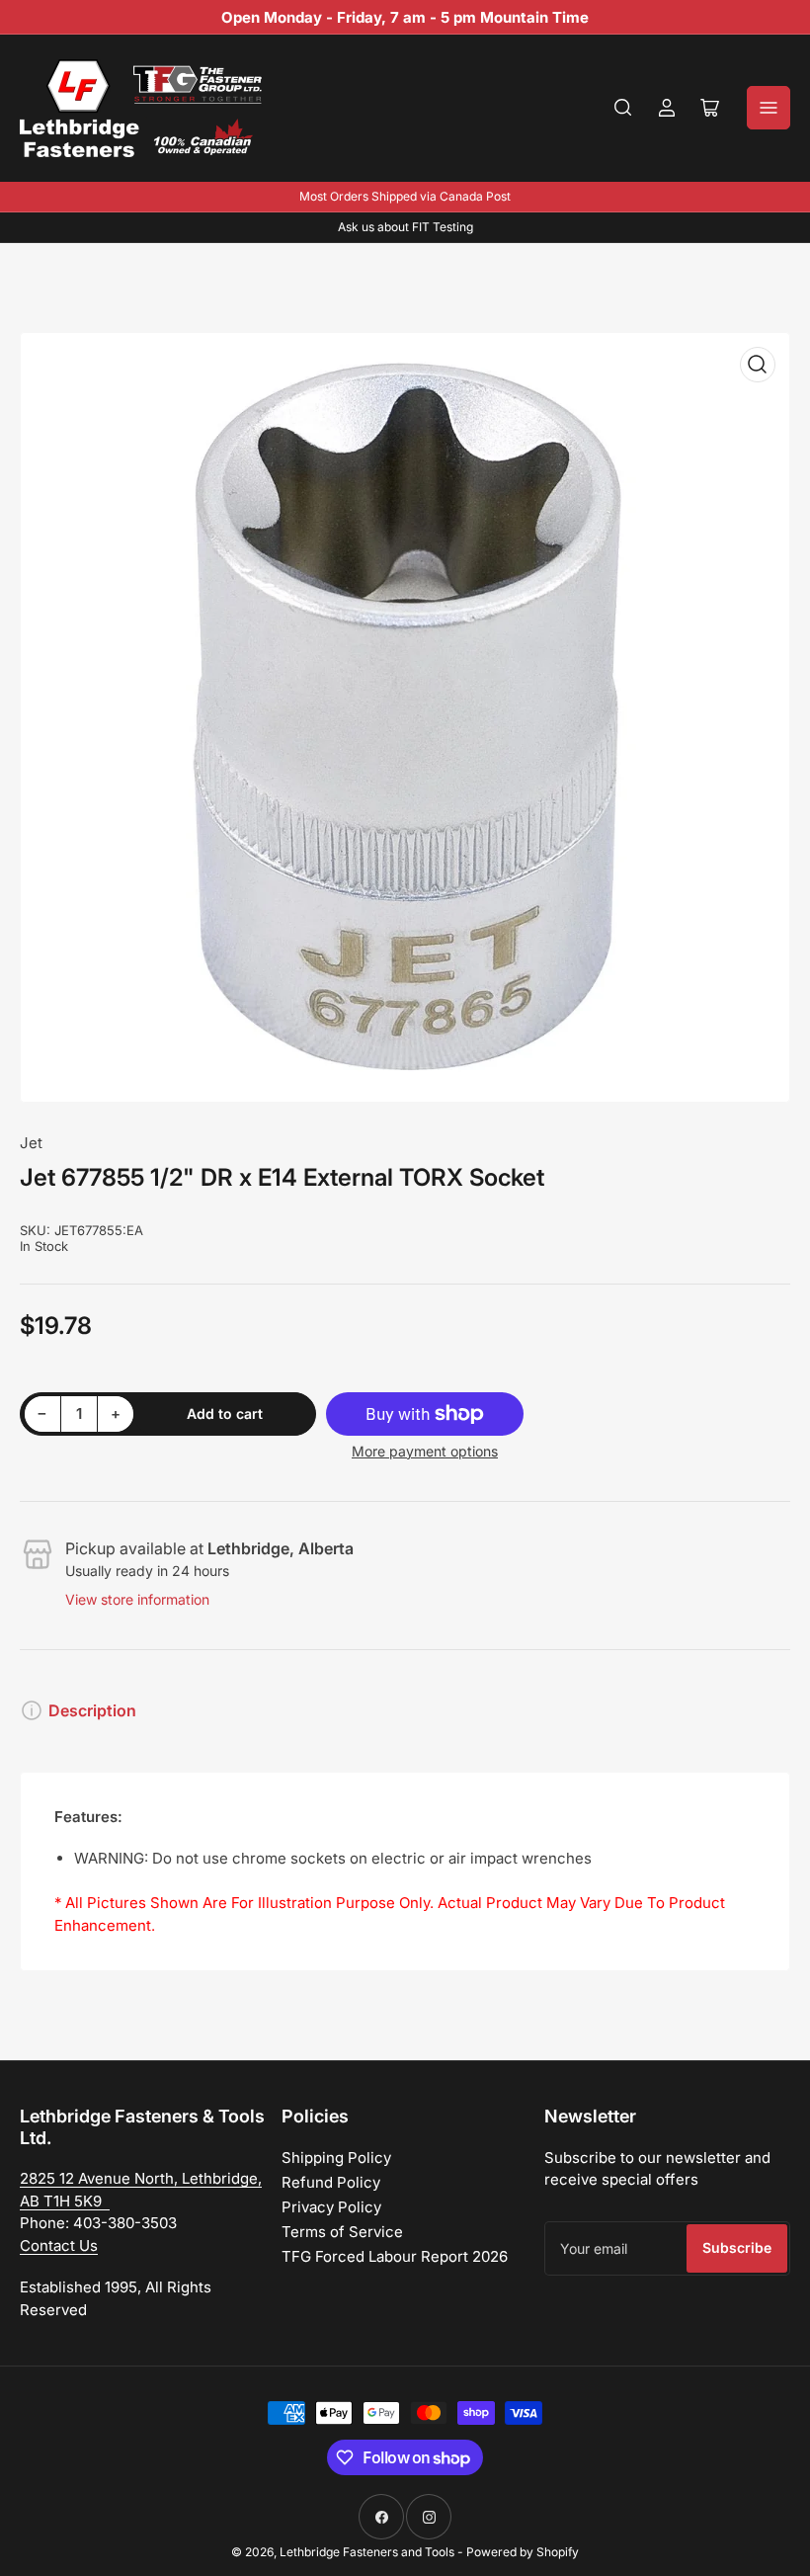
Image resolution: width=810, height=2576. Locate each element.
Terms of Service (342, 2232)
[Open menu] (769, 108)
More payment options (425, 1451)
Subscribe (737, 2247)
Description (92, 1710)
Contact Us (59, 2245)
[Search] (623, 108)
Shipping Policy (336, 2158)
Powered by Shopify (523, 2552)
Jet (31, 1143)
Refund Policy (331, 2182)
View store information (137, 1599)
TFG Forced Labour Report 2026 (395, 2256)
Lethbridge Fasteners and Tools (367, 2552)
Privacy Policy (331, 2207)
